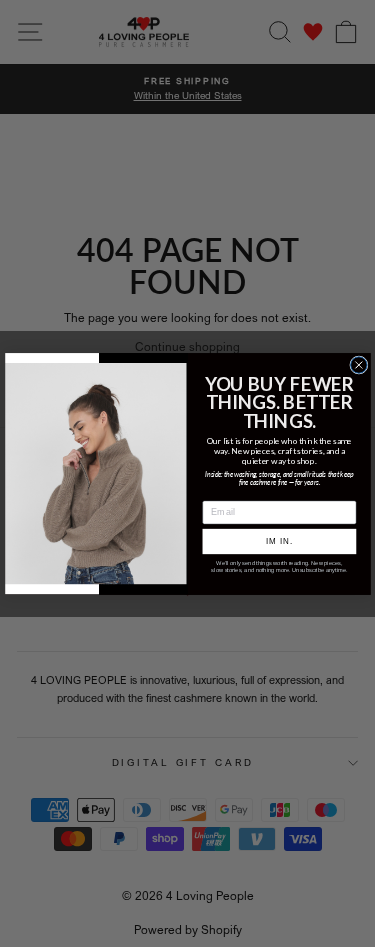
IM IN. (278, 541)
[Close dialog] (358, 364)
